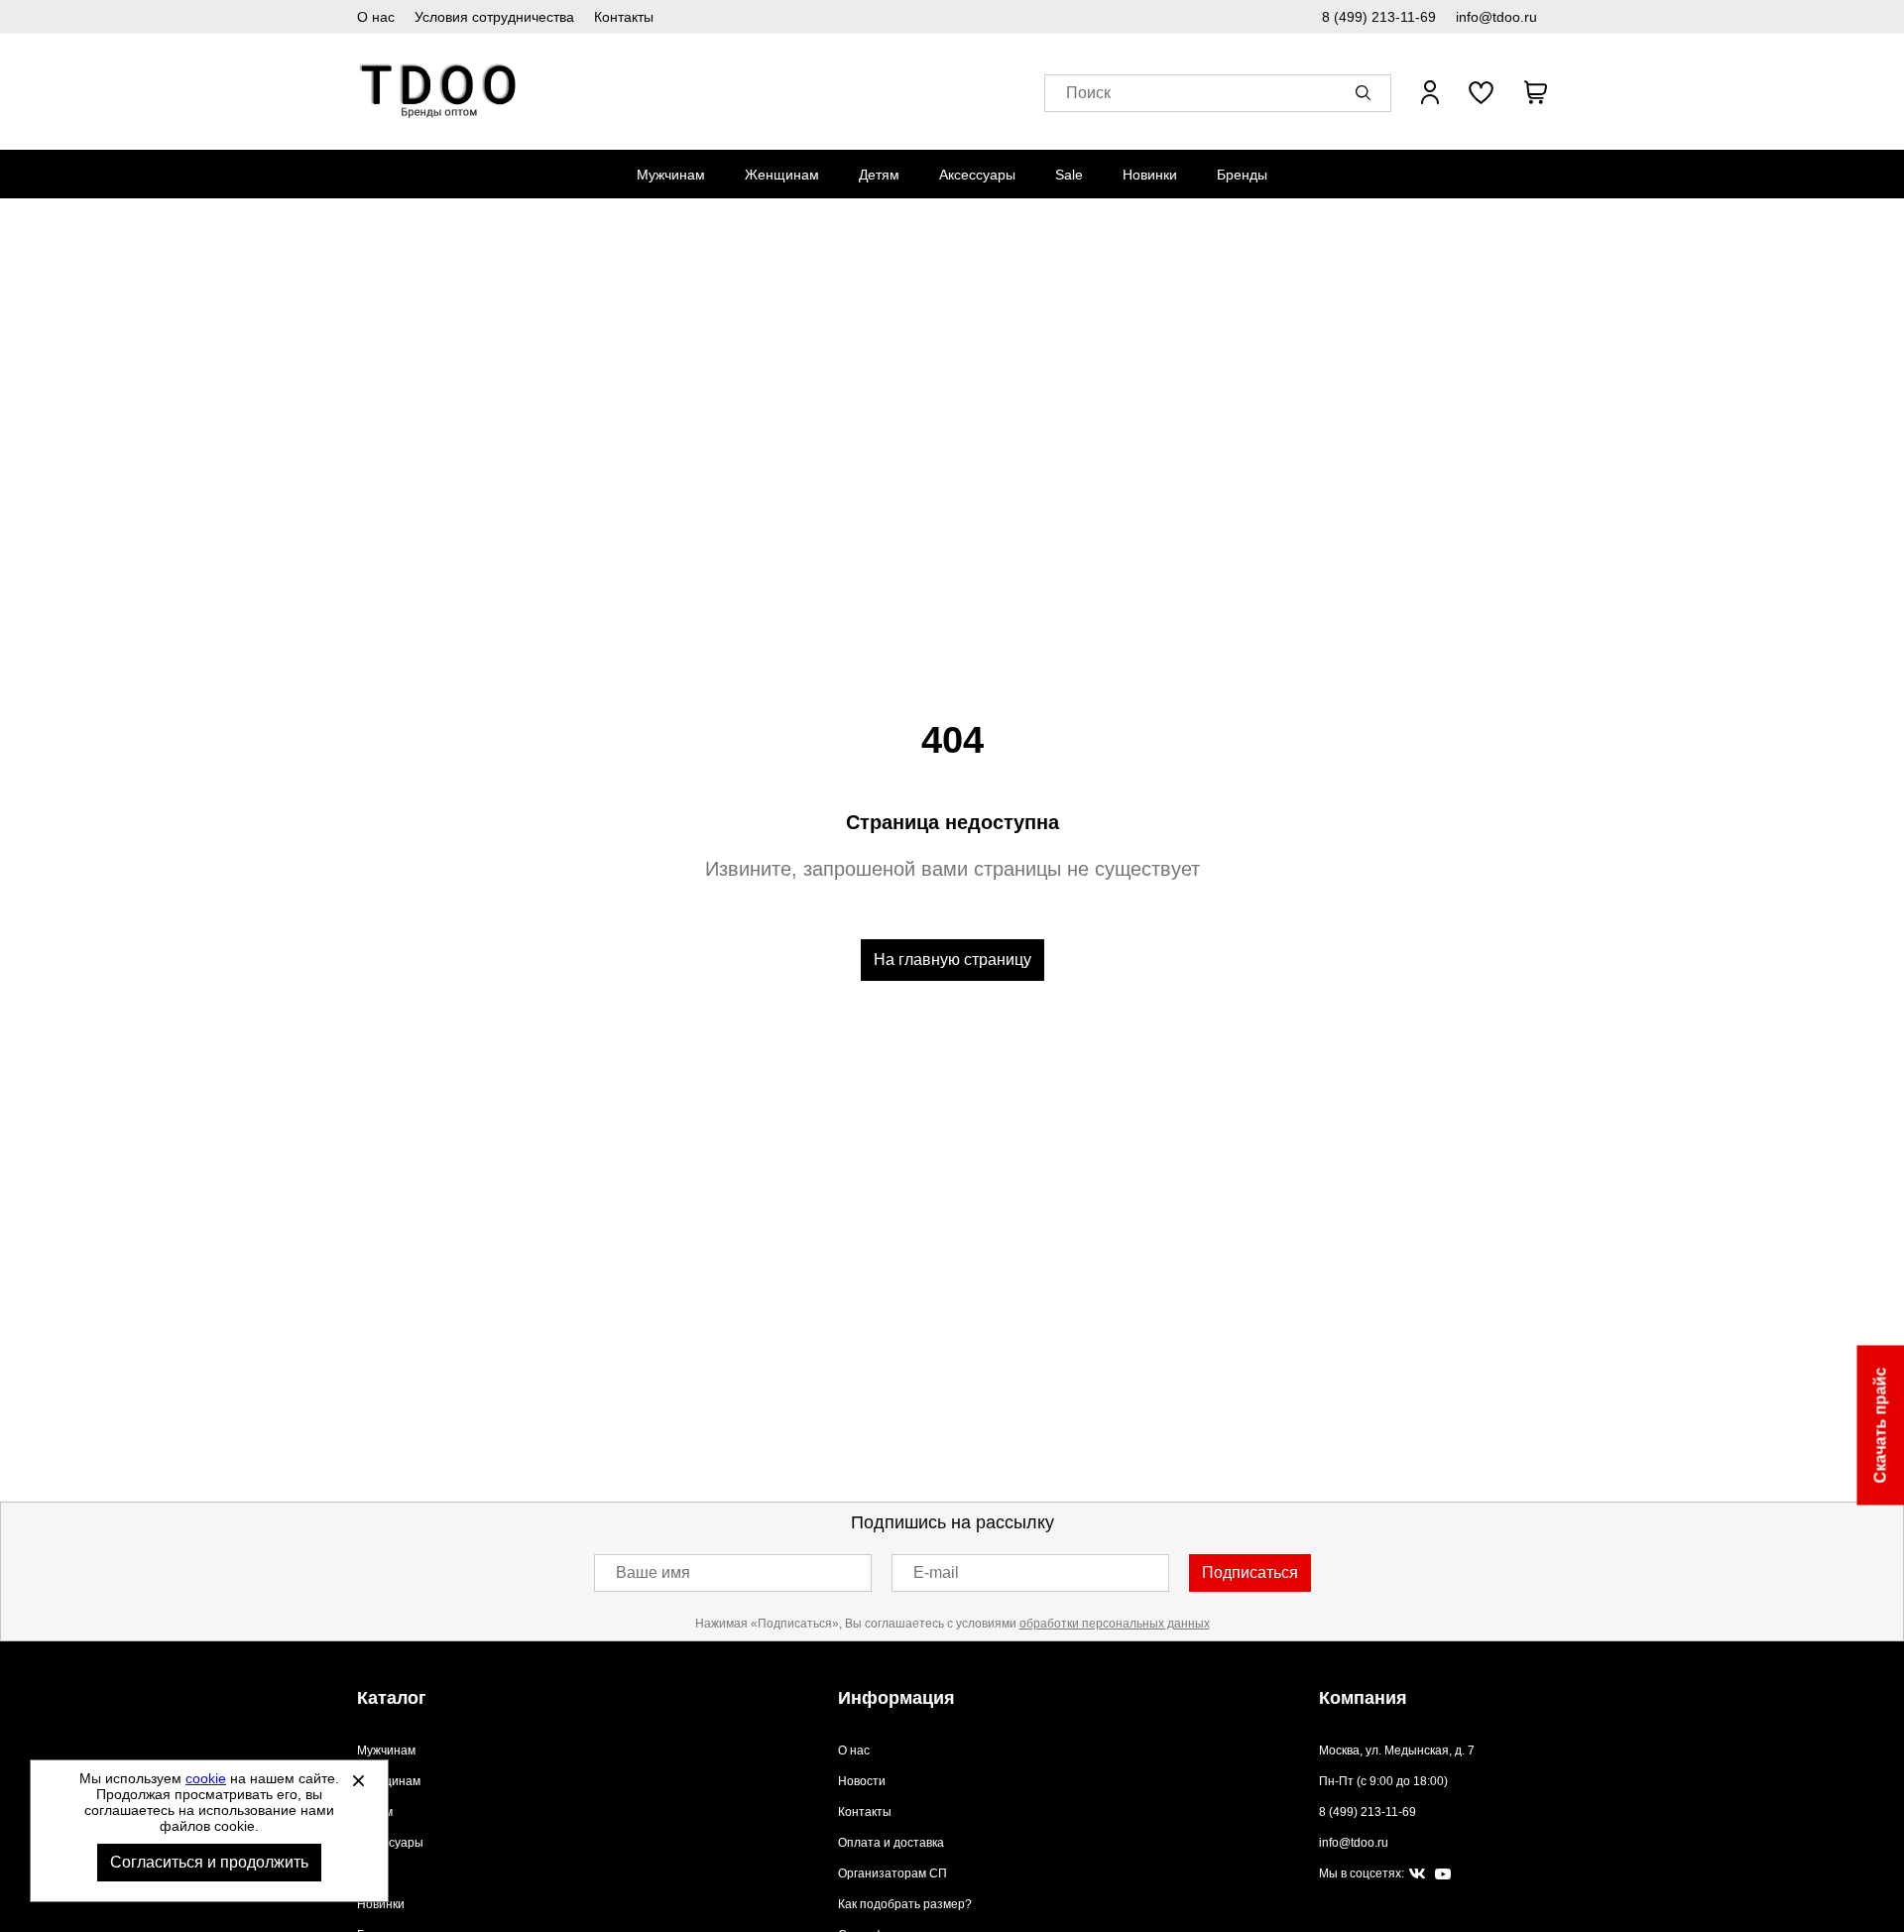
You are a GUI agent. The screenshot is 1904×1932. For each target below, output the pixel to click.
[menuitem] (671, 175)
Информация (896, 1698)
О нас (376, 17)
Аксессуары (977, 175)
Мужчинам (671, 175)
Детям (879, 175)
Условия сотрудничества (494, 17)
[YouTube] (1443, 1875)
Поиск (1088, 93)
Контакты (624, 17)
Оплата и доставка (891, 1843)
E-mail (936, 1572)
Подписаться (1250, 1572)
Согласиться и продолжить (209, 1862)
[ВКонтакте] (1417, 1874)
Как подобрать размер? (905, 1904)
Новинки (1150, 175)
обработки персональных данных (1115, 1624)
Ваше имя (653, 1572)
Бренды (1242, 175)
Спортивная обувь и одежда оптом (439, 92)
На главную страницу (952, 960)
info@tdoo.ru (1496, 17)
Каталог (392, 1698)
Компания (1363, 1698)
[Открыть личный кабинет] (1430, 92)
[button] (1367, 92)
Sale (1069, 175)
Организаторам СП (892, 1873)
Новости (862, 1781)
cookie (206, 1778)
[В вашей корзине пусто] (1535, 92)
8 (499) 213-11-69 (1379, 17)
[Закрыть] (358, 1780)
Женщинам (782, 175)
